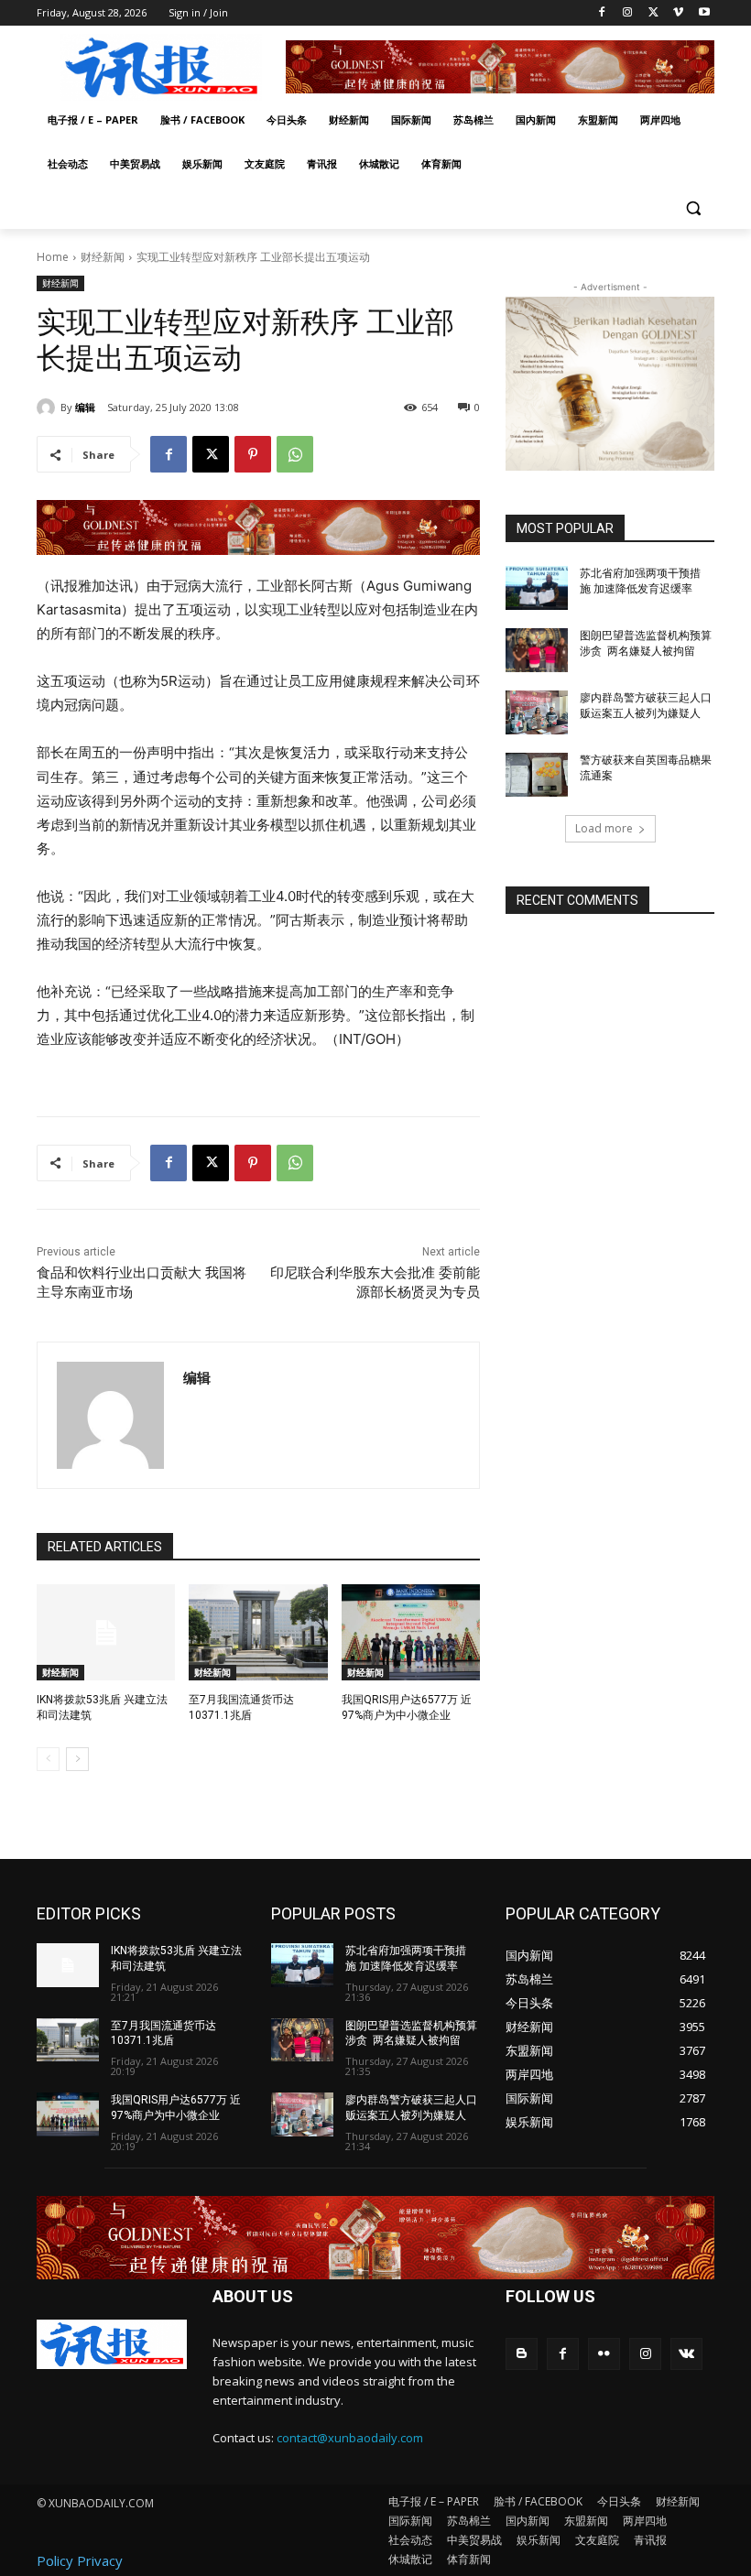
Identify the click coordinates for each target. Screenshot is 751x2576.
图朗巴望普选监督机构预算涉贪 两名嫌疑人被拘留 (411, 2033)
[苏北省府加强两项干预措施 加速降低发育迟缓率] (537, 588)
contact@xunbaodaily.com (350, 2438)
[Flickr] (604, 2354)
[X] (653, 13)
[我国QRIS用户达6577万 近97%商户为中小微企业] (411, 1633)
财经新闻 (103, 257)
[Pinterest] (253, 454)
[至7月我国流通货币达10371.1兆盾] (258, 1633)
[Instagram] (628, 13)
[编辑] (49, 408)
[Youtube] (704, 13)
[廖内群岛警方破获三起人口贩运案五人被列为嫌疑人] (537, 712)
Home (53, 257)
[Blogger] (522, 2354)
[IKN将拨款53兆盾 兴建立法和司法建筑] (106, 1633)
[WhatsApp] (295, 454)
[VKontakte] (686, 2354)
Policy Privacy (80, 2560)
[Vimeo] (678, 13)
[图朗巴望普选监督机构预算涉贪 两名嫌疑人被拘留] (537, 650)
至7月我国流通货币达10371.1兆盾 (163, 2033)
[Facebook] (602, 13)
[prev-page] (48, 1759)
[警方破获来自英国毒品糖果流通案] (537, 775)
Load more (604, 828)
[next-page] (77, 1759)
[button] (693, 208)
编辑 (85, 407)
